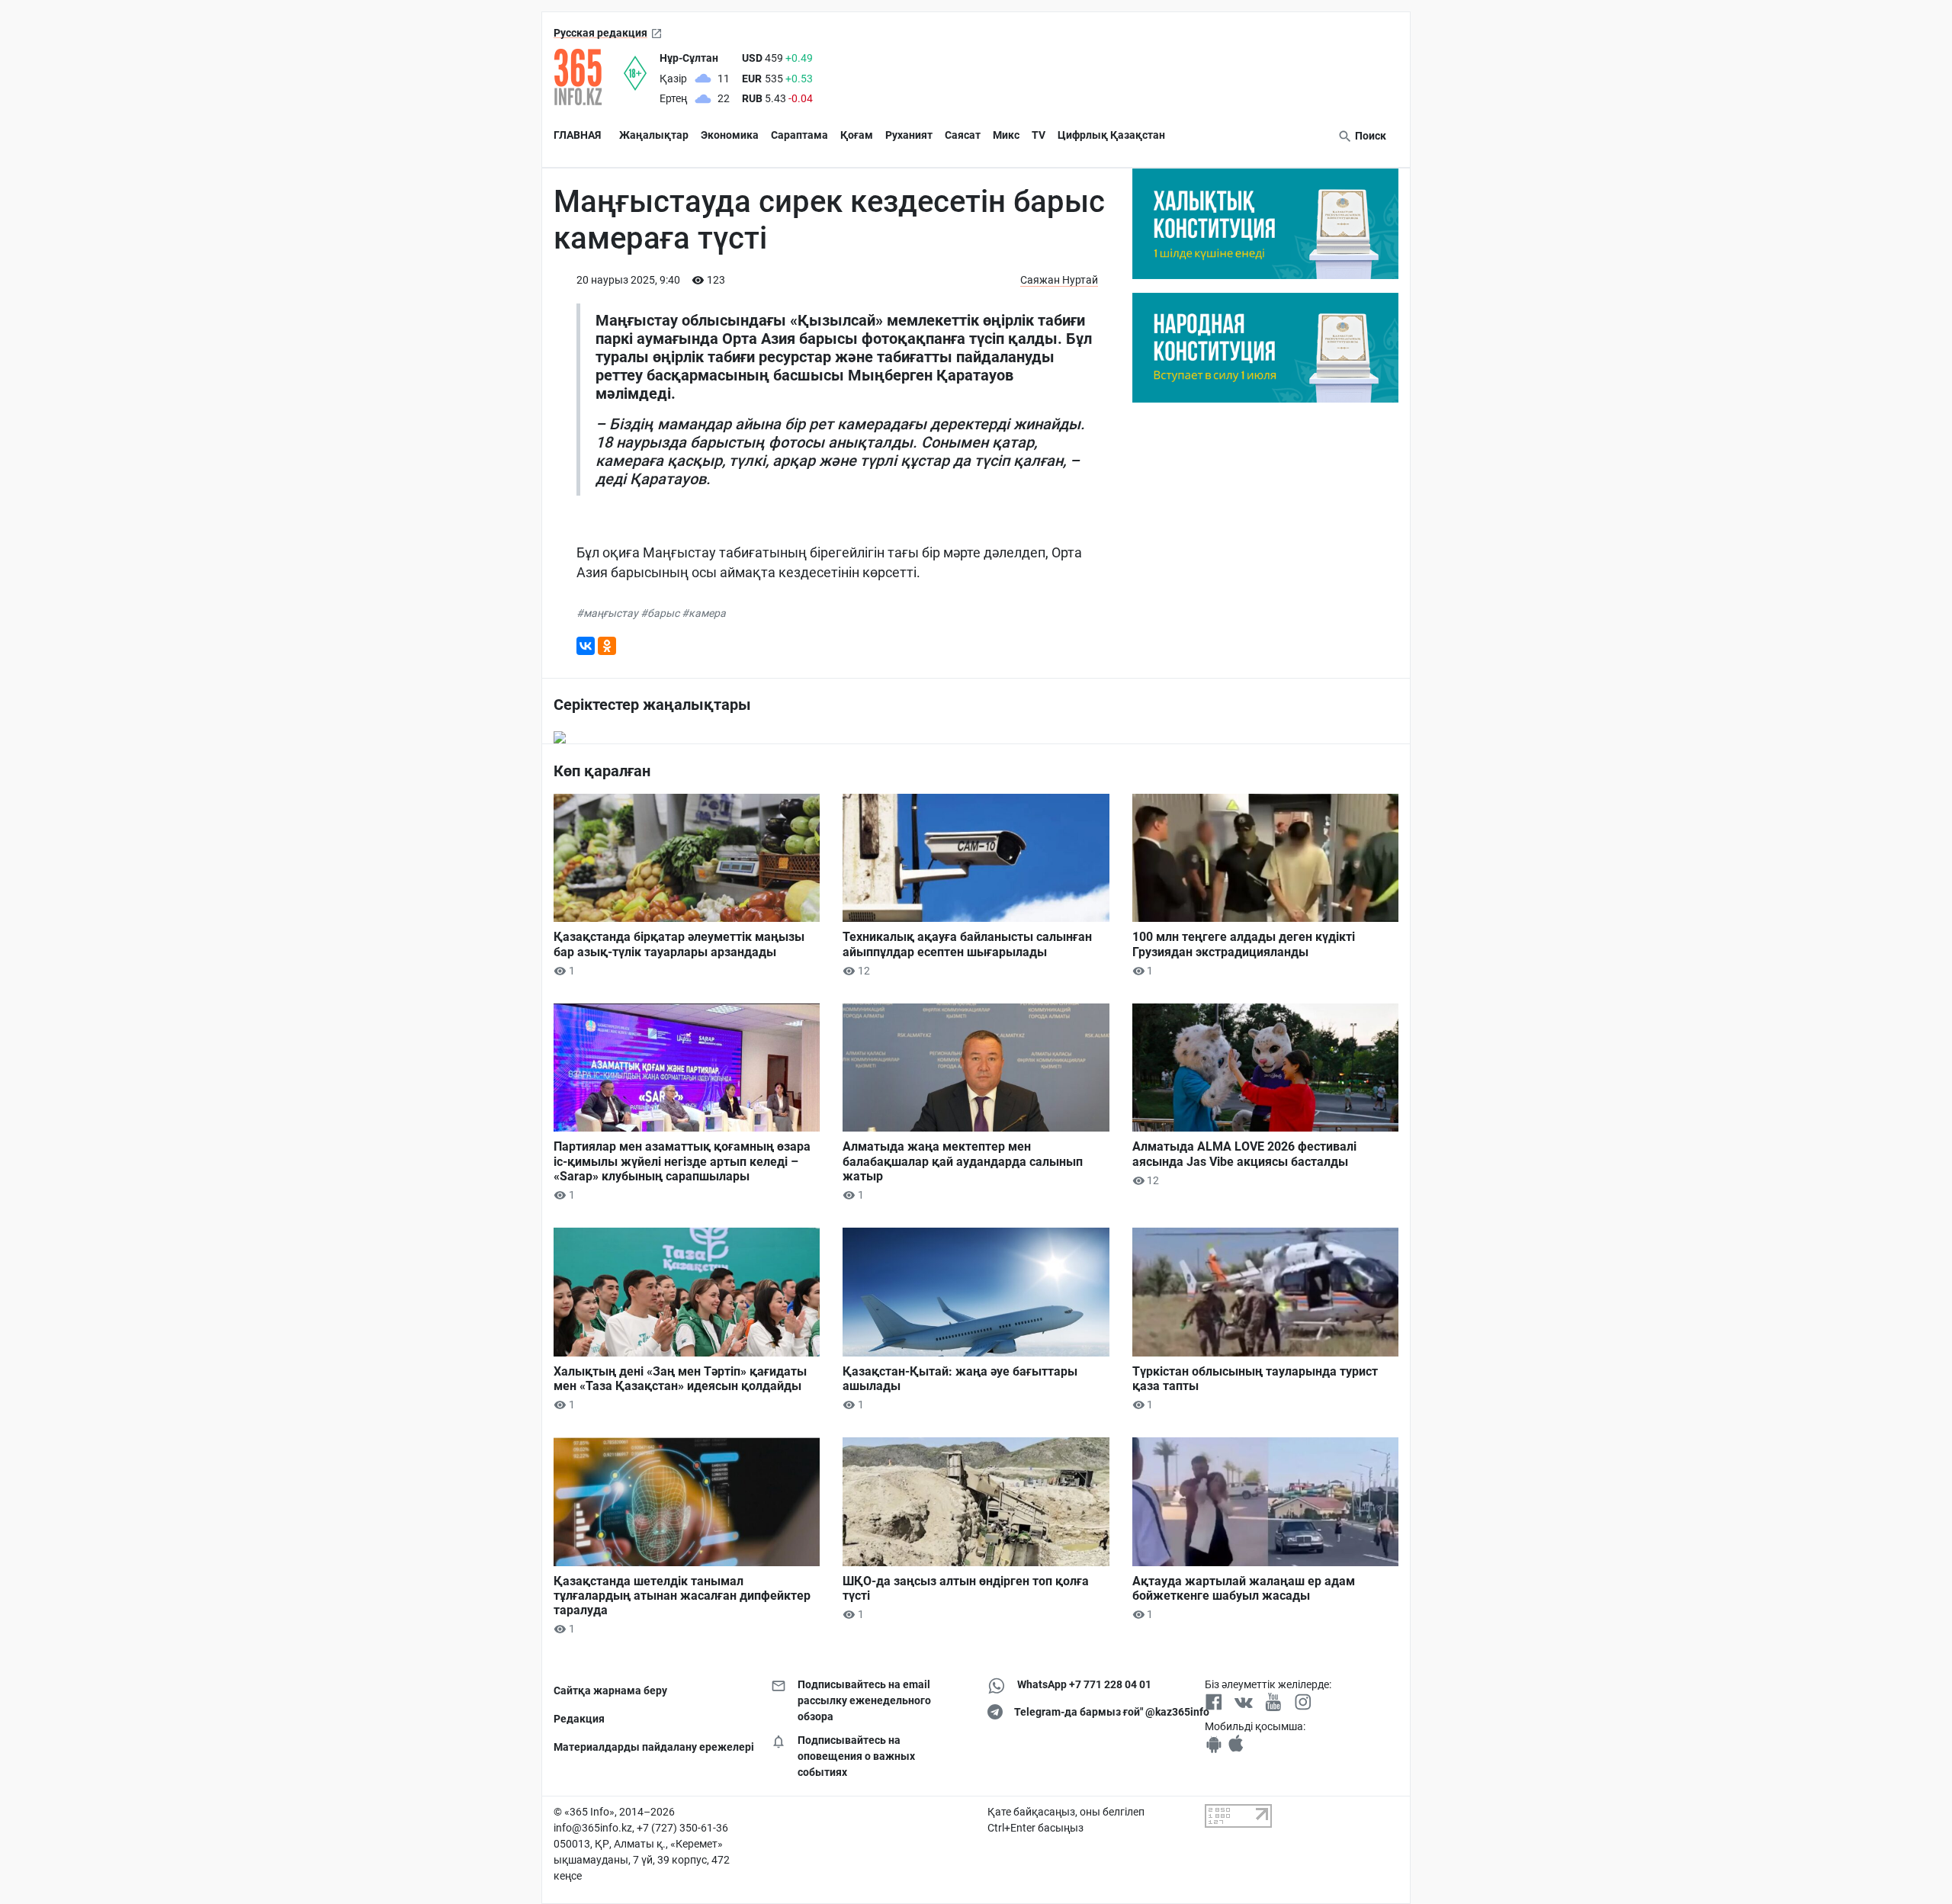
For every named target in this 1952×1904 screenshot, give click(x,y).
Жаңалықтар (654, 135)
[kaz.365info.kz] (589, 77)
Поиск (1369, 136)
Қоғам (857, 135)
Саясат (963, 135)
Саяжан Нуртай (1059, 280)
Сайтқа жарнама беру (610, 1690)
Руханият (909, 135)
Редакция (579, 1719)
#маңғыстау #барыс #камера (651, 613)
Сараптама (799, 135)
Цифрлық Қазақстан (1111, 135)
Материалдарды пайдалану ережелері (651, 1747)
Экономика (730, 135)
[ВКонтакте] (586, 646)
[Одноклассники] (607, 646)
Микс (1006, 135)
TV (1039, 135)
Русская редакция (600, 33)
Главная (577, 135)
